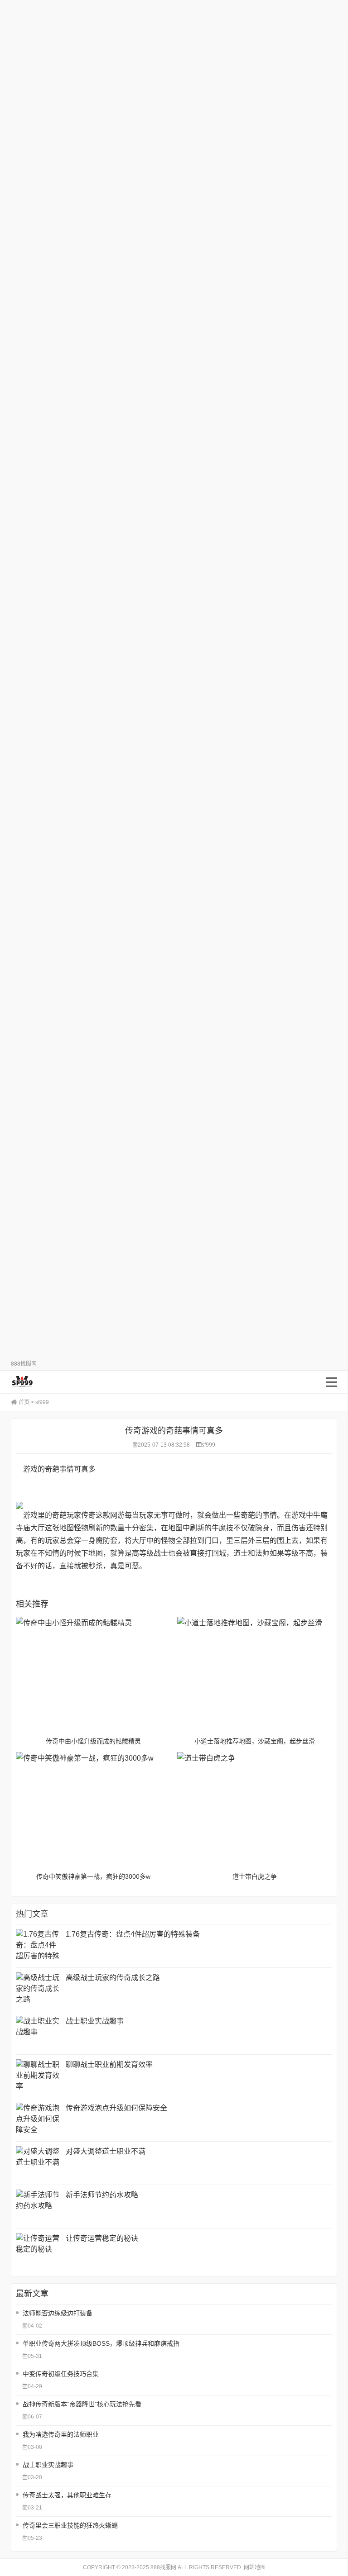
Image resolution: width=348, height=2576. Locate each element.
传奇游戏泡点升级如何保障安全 (116, 2108)
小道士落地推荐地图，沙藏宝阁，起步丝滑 (255, 1741)
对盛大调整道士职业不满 (106, 2151)
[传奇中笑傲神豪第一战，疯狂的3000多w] (93, 1810)
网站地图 (255, 2567)
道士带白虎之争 (255, 1876)
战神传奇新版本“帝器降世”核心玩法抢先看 (82, 2404)
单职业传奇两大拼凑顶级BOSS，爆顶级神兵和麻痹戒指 (101, 2343)
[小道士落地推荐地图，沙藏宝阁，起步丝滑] (255, 1675)
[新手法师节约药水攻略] (39, 2207)
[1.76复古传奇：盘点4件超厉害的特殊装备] (39, 1946)
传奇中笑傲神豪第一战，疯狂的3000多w (93, 1876)
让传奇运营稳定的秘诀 (102, 2238)
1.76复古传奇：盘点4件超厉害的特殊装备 (133, 1934)
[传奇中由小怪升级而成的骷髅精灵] (93, 1675)
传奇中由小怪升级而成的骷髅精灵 (93, 1741)
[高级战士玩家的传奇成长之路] (39, 1989)
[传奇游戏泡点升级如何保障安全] (39, 2120)
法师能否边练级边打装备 (58, 2313)
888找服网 (54, 1382)
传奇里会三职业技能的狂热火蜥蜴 (70, 2525)
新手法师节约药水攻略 (102, 2195)
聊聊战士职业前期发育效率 (109, 2064)
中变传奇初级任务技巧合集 (61, 2374)
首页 (24, 1402)
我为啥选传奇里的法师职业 (61, 2434)
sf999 (42, 1402)
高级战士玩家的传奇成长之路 (113, 1978)
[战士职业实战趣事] (39, 2033)
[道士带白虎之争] (255, 1810)
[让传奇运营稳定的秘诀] (39, 2250)
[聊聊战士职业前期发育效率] (39, 2076)
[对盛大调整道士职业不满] (39, 2163)
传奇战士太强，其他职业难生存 (67, 2495)
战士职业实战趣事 (95, 2021)
